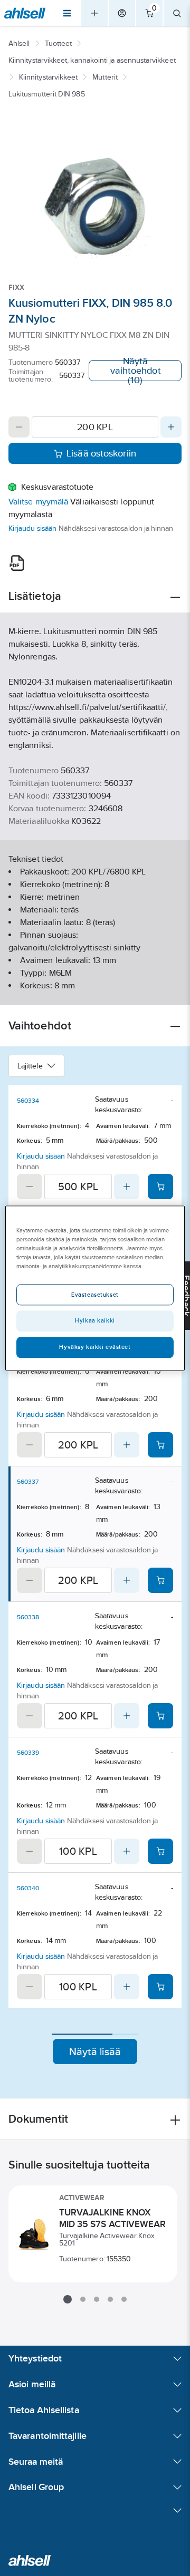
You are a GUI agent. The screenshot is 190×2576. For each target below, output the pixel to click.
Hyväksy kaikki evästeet (95, 1347)
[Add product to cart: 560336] (160, 1445)
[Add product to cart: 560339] (160, 1851)
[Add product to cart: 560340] (160, 1987)
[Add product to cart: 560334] (160, 1187)
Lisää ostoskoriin (102, 453)
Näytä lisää (95, 2052)
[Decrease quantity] (19, 427)
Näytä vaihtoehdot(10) (135, 371)
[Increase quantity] (171, 427)
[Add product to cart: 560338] (160, 1716)
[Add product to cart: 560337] (160, 1580)
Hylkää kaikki (95, 1320)
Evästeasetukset (95, 1295)
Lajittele (30, 1066)
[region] (95, 1288)
